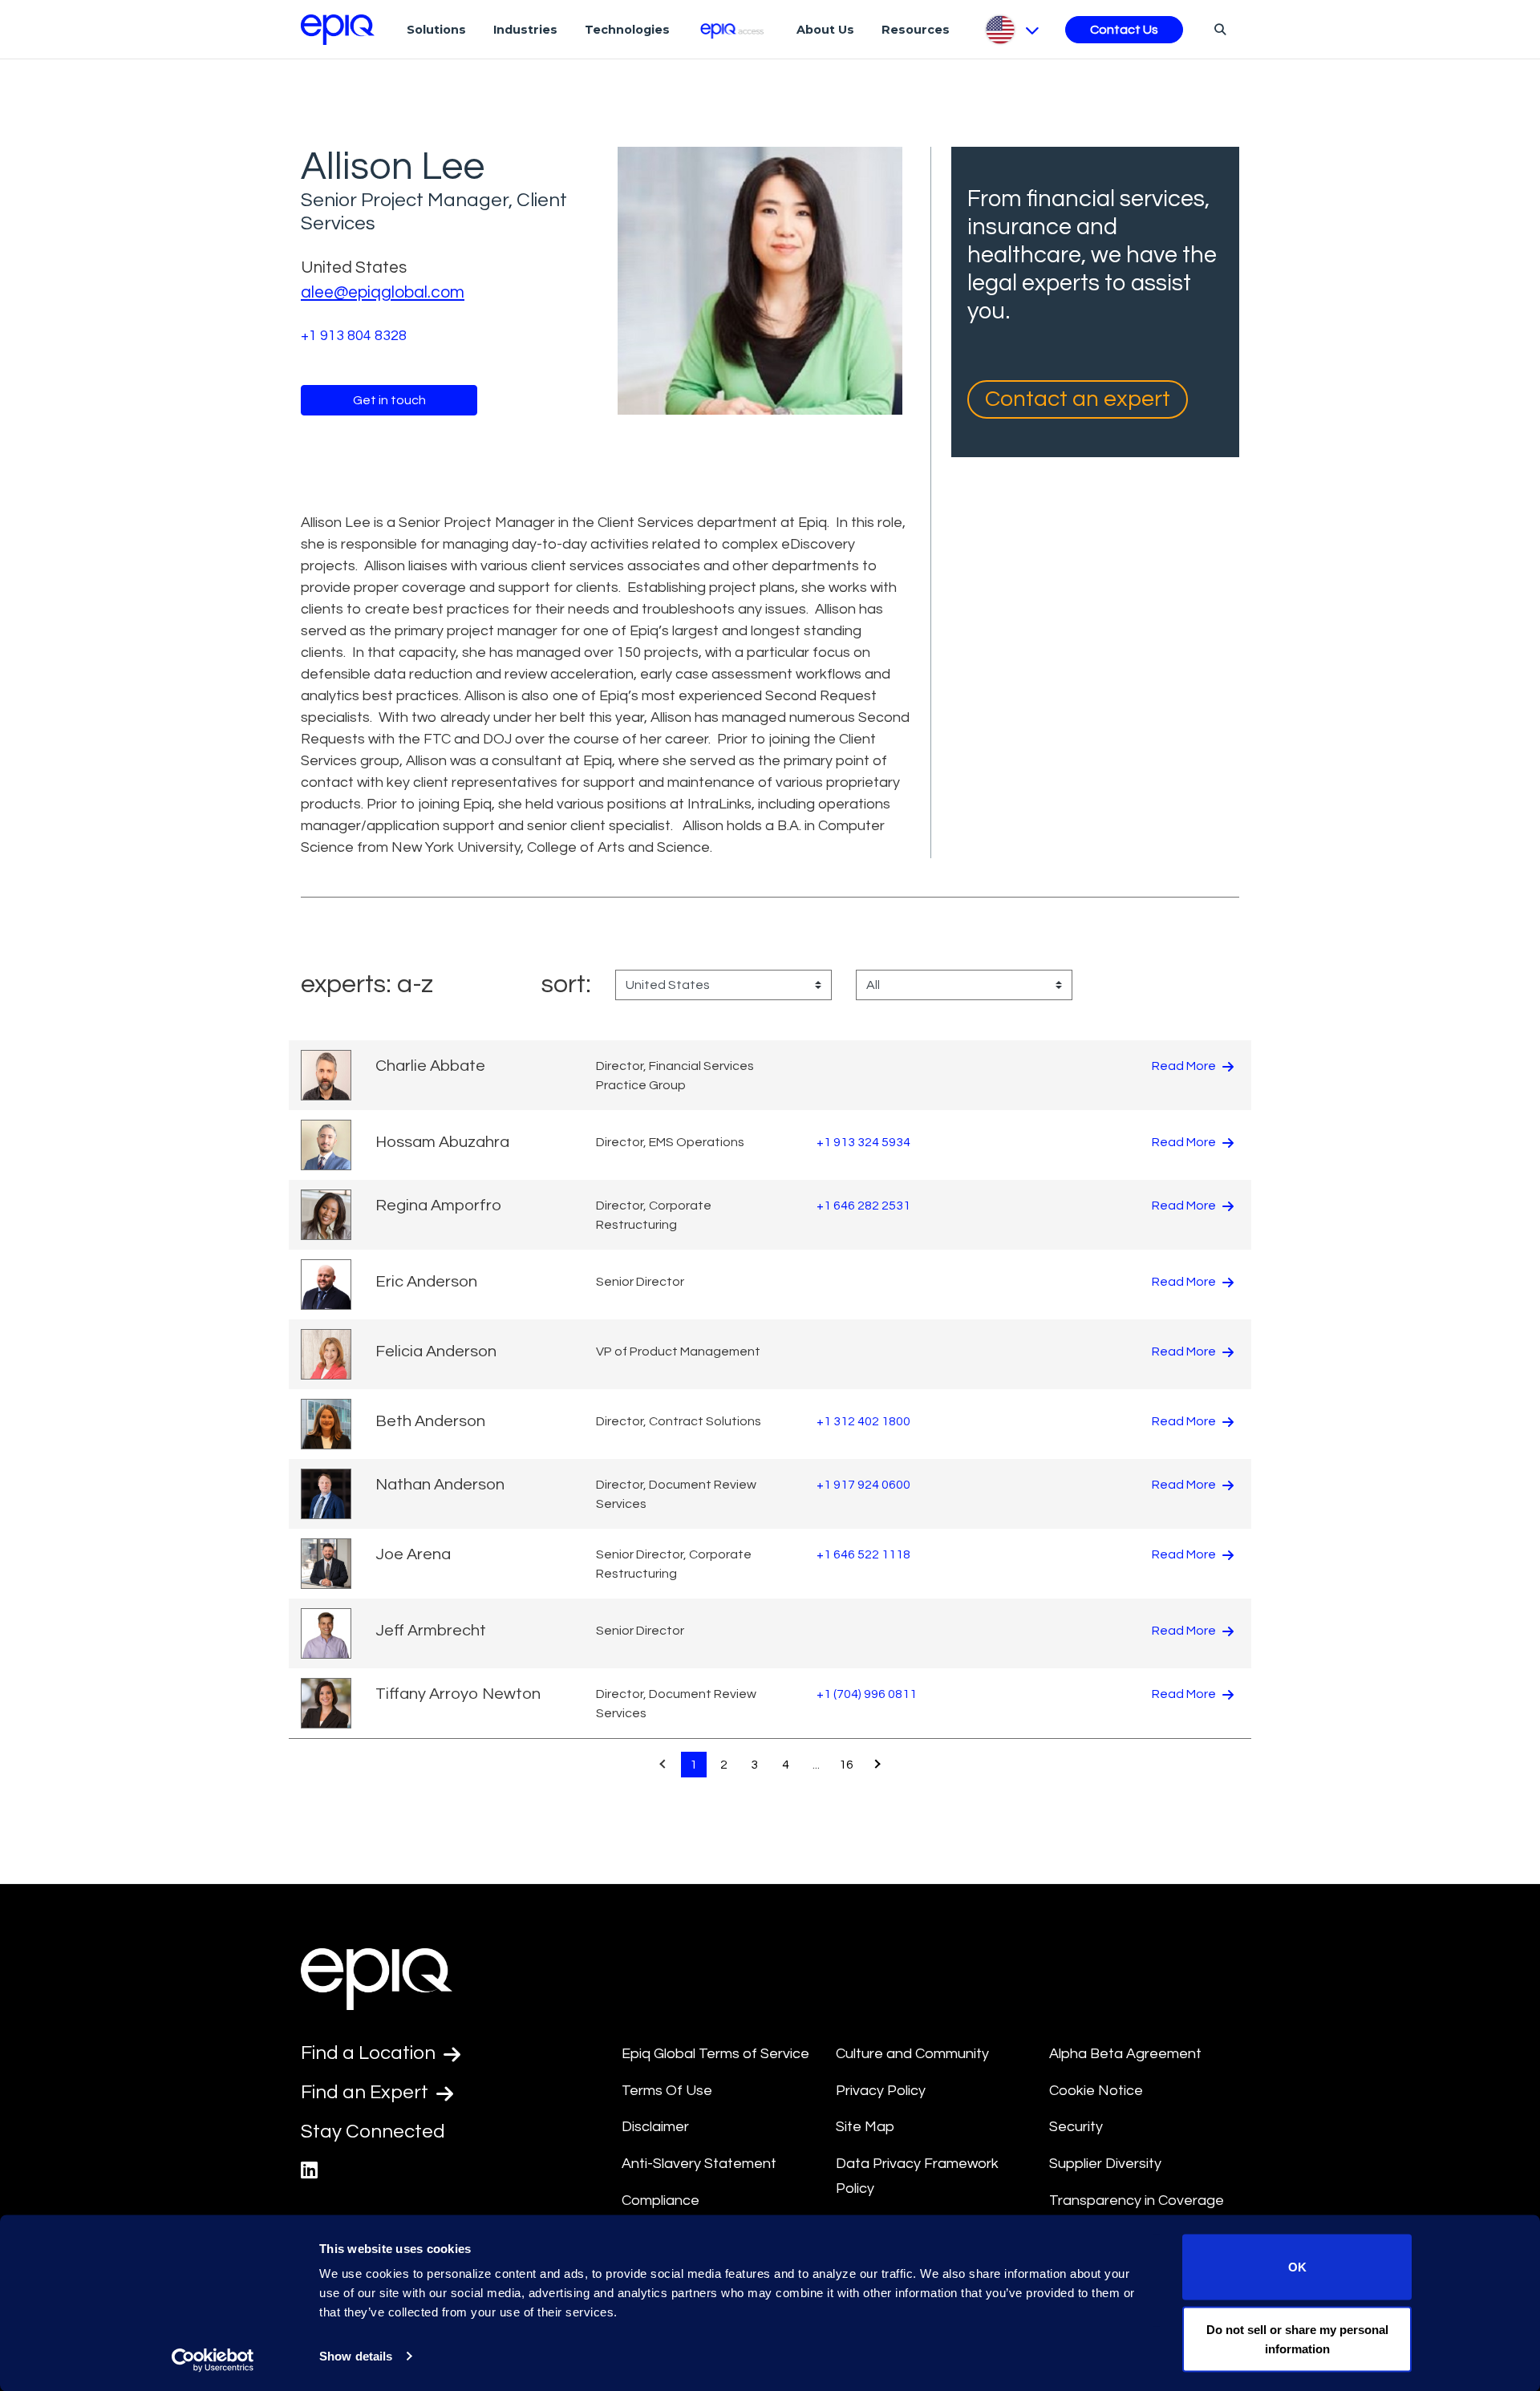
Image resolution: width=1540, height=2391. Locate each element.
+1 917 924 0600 (863, 1485)
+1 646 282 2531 (863, 1206)
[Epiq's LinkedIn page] (309, 2171)
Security (1076, 2127)
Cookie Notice (1096, 2091)
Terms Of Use (667, 2091)
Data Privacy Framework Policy (917, 2176)
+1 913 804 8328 (354, 336)
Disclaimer (655, 2127)
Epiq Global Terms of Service (715, 2054)
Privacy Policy (881, 2091)
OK (1297, 2267)
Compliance (661, 2201)
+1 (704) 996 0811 (867, 1694)
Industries (525, 30)
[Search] (1218, 29)
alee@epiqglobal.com (383, 292)
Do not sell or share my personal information (1297, 2338)
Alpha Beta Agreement (1125, 2054)
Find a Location (370, 2053)
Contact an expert (1078, 399)
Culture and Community (912, 2054)
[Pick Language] (1011, 30)
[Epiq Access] (734, 29)
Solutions (436, 30)
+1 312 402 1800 (863, 1421)
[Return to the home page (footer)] (338, 30)
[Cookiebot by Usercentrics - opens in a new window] (213, 2360)
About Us (825, 30)
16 (846, 1765)
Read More (1185, 1066)
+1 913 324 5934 (863, 1142)
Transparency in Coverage (1137, 2201)
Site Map (865, 2127)
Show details (356, 2356)
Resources (916, 30)
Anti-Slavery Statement (699, 2164)
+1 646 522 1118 (863, 1554)
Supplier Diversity (1105, 2164)
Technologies (627, 30)
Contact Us (1124, 30)
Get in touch (389, 400)
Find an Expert (367, 2092)
